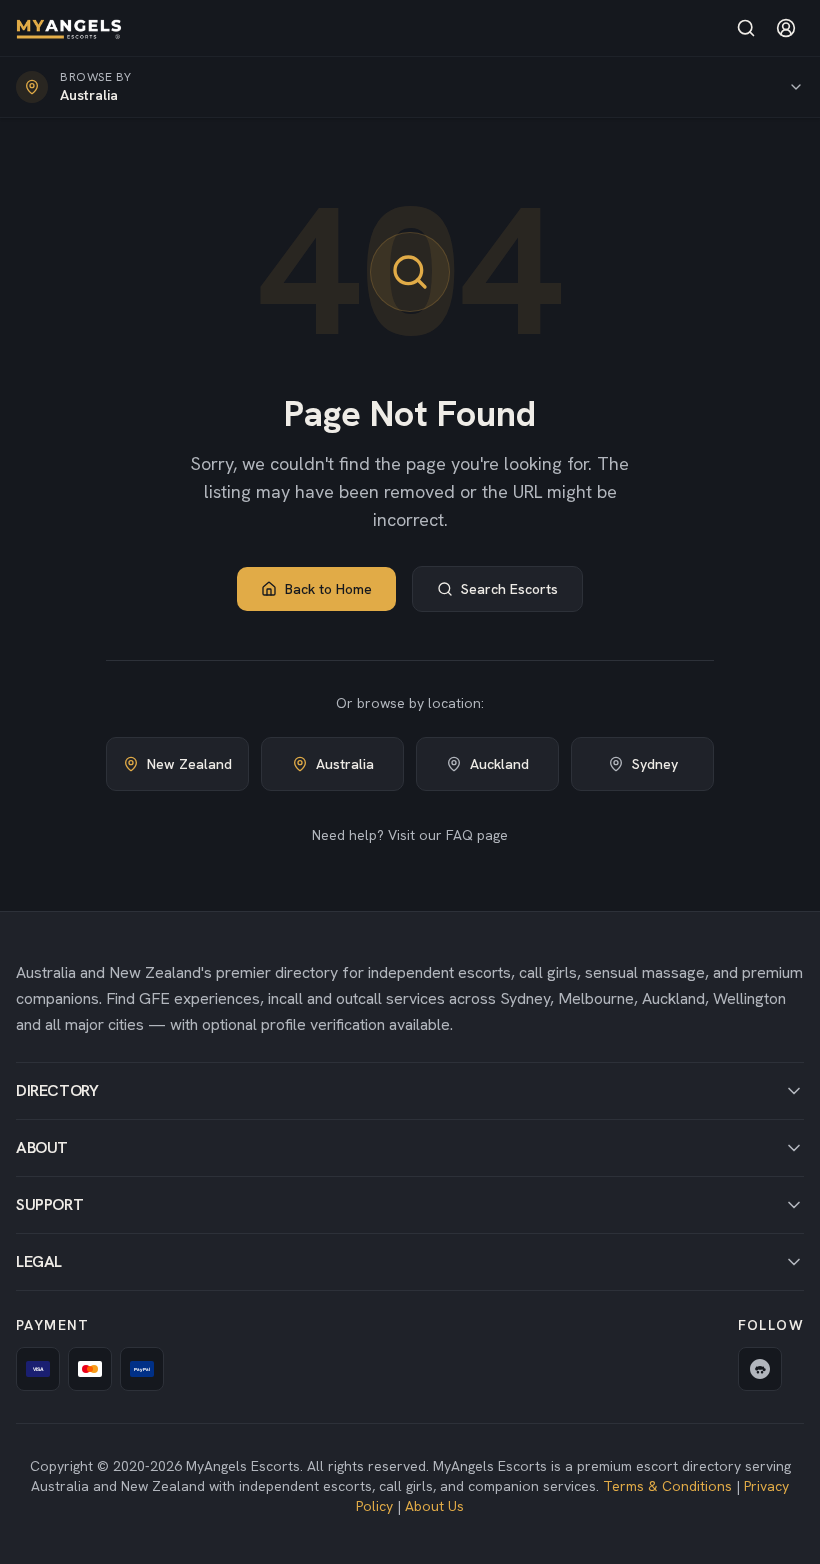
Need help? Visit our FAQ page (410, 835)
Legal (39, 1261)
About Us (434, 1506)
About (42, 1147)
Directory (57, 1090)
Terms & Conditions (667, 1486)
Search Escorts (509, 589)
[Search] (746, 28)
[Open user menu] (786, 28)
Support (49, 1204)
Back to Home (328, 589)
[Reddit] (760, 1369)
